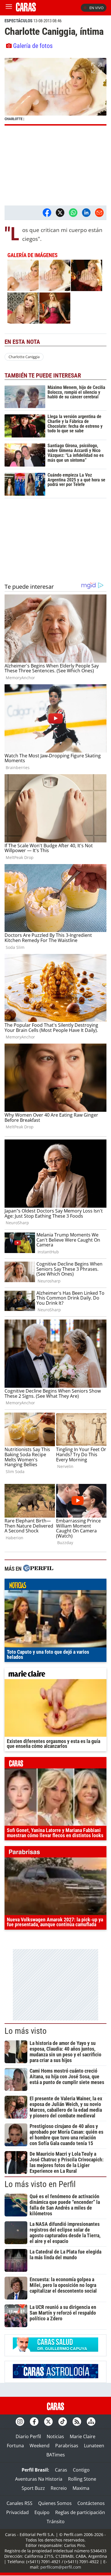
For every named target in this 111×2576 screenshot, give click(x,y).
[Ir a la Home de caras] (26, 10)
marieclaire (55, 1675)
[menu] (9, 8)
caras (55, 1764)
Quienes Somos (55, 2503)
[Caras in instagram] (20, 2422)
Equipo (42, 2512)
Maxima (81, 2488)
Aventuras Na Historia (39, 2479)
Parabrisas (67, 2446)
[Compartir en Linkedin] (86, 213)
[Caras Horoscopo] (55, 2377)
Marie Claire (83, 2436)
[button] (55, 92)
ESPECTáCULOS (18, 21)
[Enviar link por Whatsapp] (73, 213)
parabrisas (55, 1853)
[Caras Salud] (55, 2350)
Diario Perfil (28, 2436)
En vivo (96, 8)
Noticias (55, 2436)
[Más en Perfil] (38, 1569)
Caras (61, 2470)
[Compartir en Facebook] (47, 213)
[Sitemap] (91, 2422)
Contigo (81, 2470)
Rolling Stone (82, 2479)
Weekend (40, 2446)
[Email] (99, 213)
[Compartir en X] (60, 213)
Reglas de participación (80, 2512)
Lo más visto (26, 2031)
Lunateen (94, 2446)
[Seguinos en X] (48, 2422)
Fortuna (15, 2446)
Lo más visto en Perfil (40, 2184)
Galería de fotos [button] (33, 46)
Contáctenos (91, 2503)
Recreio (59, 2488)
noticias (55, 1586)
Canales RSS (19, 2503)
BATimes (56, 2455)
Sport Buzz (33, 2488)
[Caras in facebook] (34, 2422)
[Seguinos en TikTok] (63, 2422)
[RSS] (77, 2422)
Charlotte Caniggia (24, 357)
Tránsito (56, 2521)
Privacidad (18, 2512)
